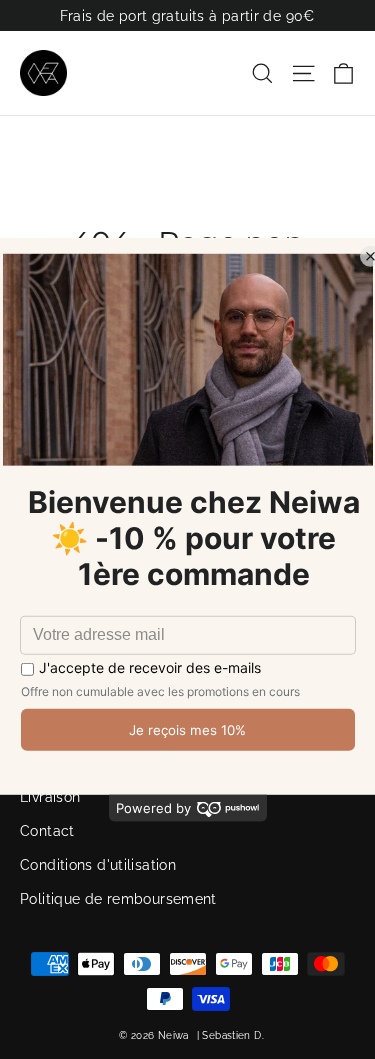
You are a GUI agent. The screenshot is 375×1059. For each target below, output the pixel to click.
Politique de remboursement (118, 899)
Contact (47, 831)
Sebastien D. (233, 1035)
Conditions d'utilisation (98, 865)
